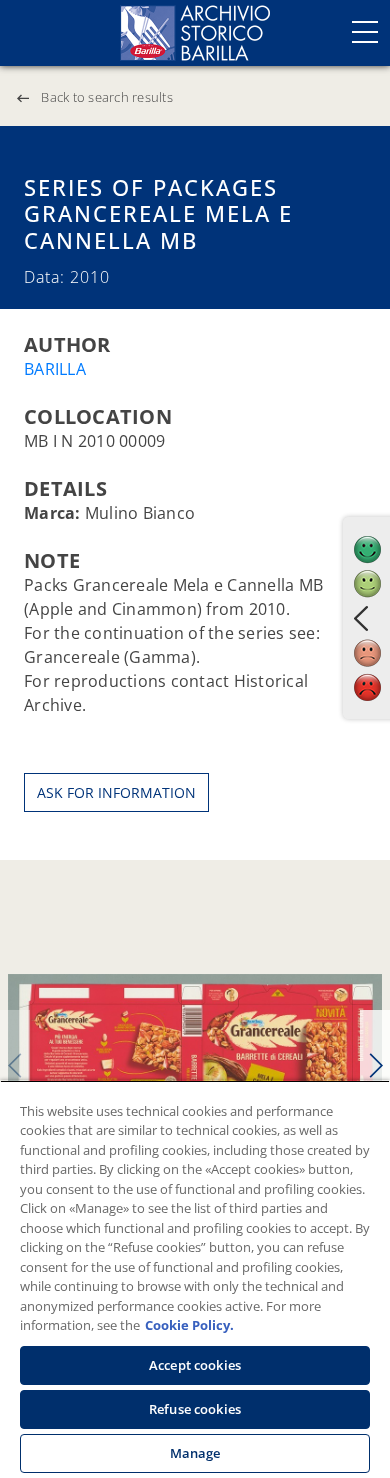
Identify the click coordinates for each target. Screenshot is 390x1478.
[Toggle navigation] (365, 32)
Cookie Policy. (189, 1325)
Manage (195, 1453)
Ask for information (116, 792)
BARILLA (55, 369)
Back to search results (107, 97)
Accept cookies (195, 1365)
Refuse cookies (195, 1409)
